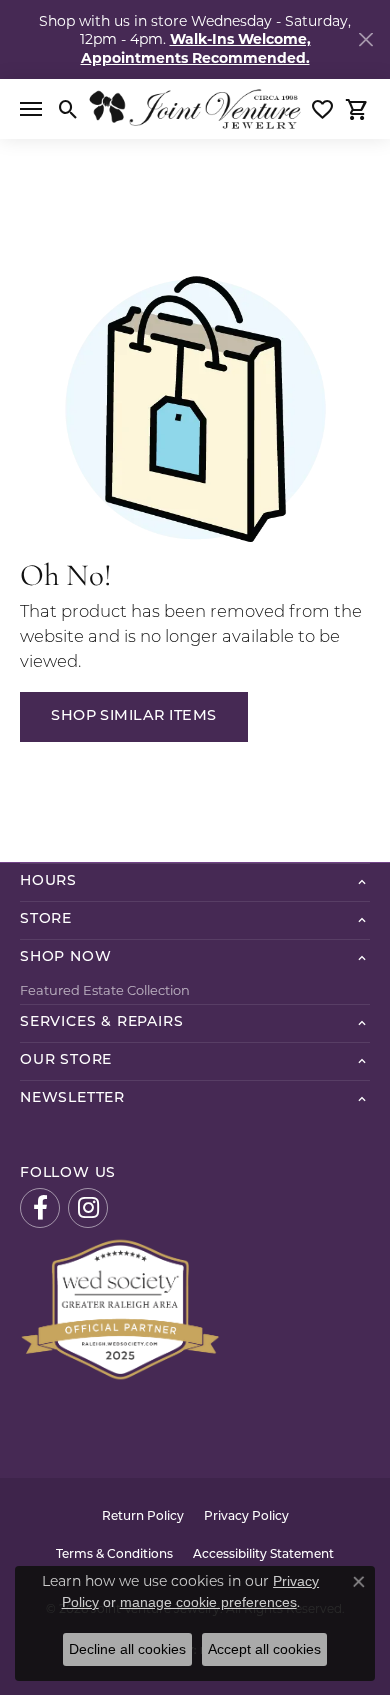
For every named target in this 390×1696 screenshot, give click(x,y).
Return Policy (143, 1517)
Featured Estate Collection (105, 990)
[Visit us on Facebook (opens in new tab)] (40, 1208)
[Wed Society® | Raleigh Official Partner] (120, 1307)
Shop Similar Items (134, 716)
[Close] (365, 39)
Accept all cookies (264, 1649)
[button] (68, 109)
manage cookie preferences (208, 1602)
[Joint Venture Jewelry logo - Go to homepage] (194, 109)
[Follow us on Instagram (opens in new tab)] (88, 1208)
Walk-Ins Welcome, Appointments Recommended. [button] (196, 48)
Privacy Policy (246, 1517)
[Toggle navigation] (31, 109)
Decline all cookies (127, 1649)
